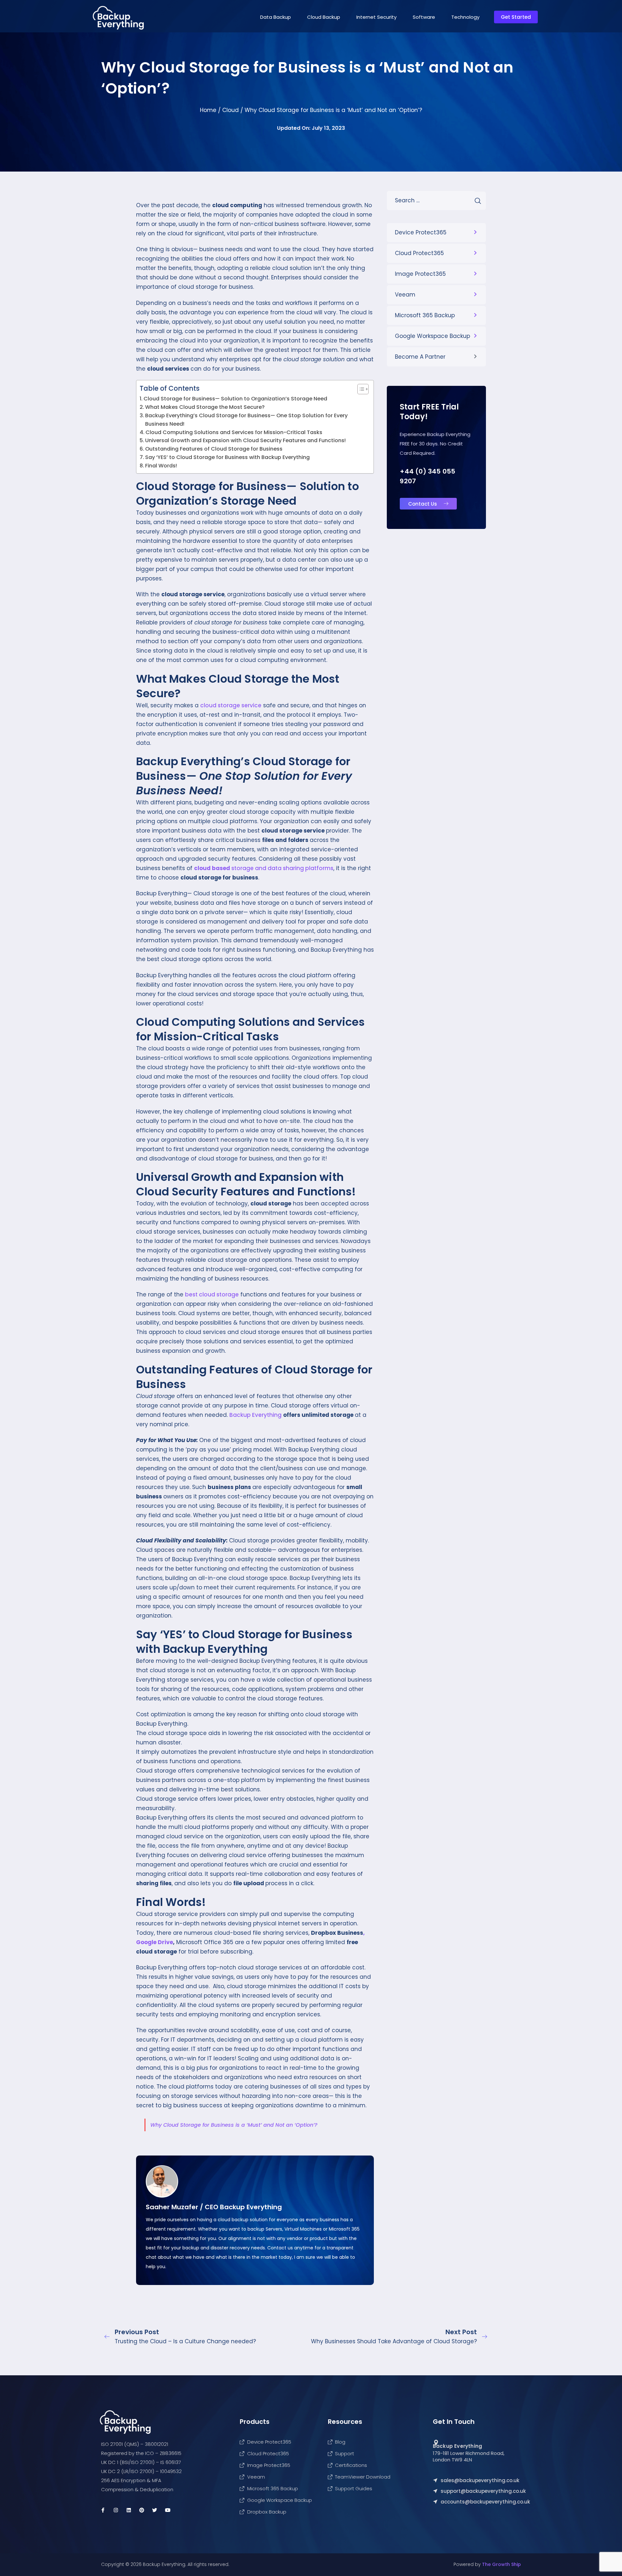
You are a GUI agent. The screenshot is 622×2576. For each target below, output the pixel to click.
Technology (465, 17)
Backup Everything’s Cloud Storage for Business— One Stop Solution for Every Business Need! (246, 420)
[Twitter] (155, 2510)
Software (424, 17)
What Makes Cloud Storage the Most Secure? (205, 407)
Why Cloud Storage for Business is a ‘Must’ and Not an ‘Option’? (234, 2125)
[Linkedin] (129, 2510)
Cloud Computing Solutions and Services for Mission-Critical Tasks (234, 432)
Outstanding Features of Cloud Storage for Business (214, 449)
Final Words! (161, 466)
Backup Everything (255, 1415)
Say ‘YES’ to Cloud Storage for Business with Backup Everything (227, 457)
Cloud (230, 110)
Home (208, 110)
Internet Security (376, 17)
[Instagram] (116, 2510)
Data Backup (276, 17)
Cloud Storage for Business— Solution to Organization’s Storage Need (235, 399)
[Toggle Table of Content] (360, 389)
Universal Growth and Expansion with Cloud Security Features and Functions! (245, 440)
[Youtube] (167, 2510)
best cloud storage (212, 1294)
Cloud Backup (324, 17)
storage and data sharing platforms (264, 868)
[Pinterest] (142, 2510)
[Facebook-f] (103, 2510)
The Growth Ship (501, 2564)
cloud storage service (231, 705)
